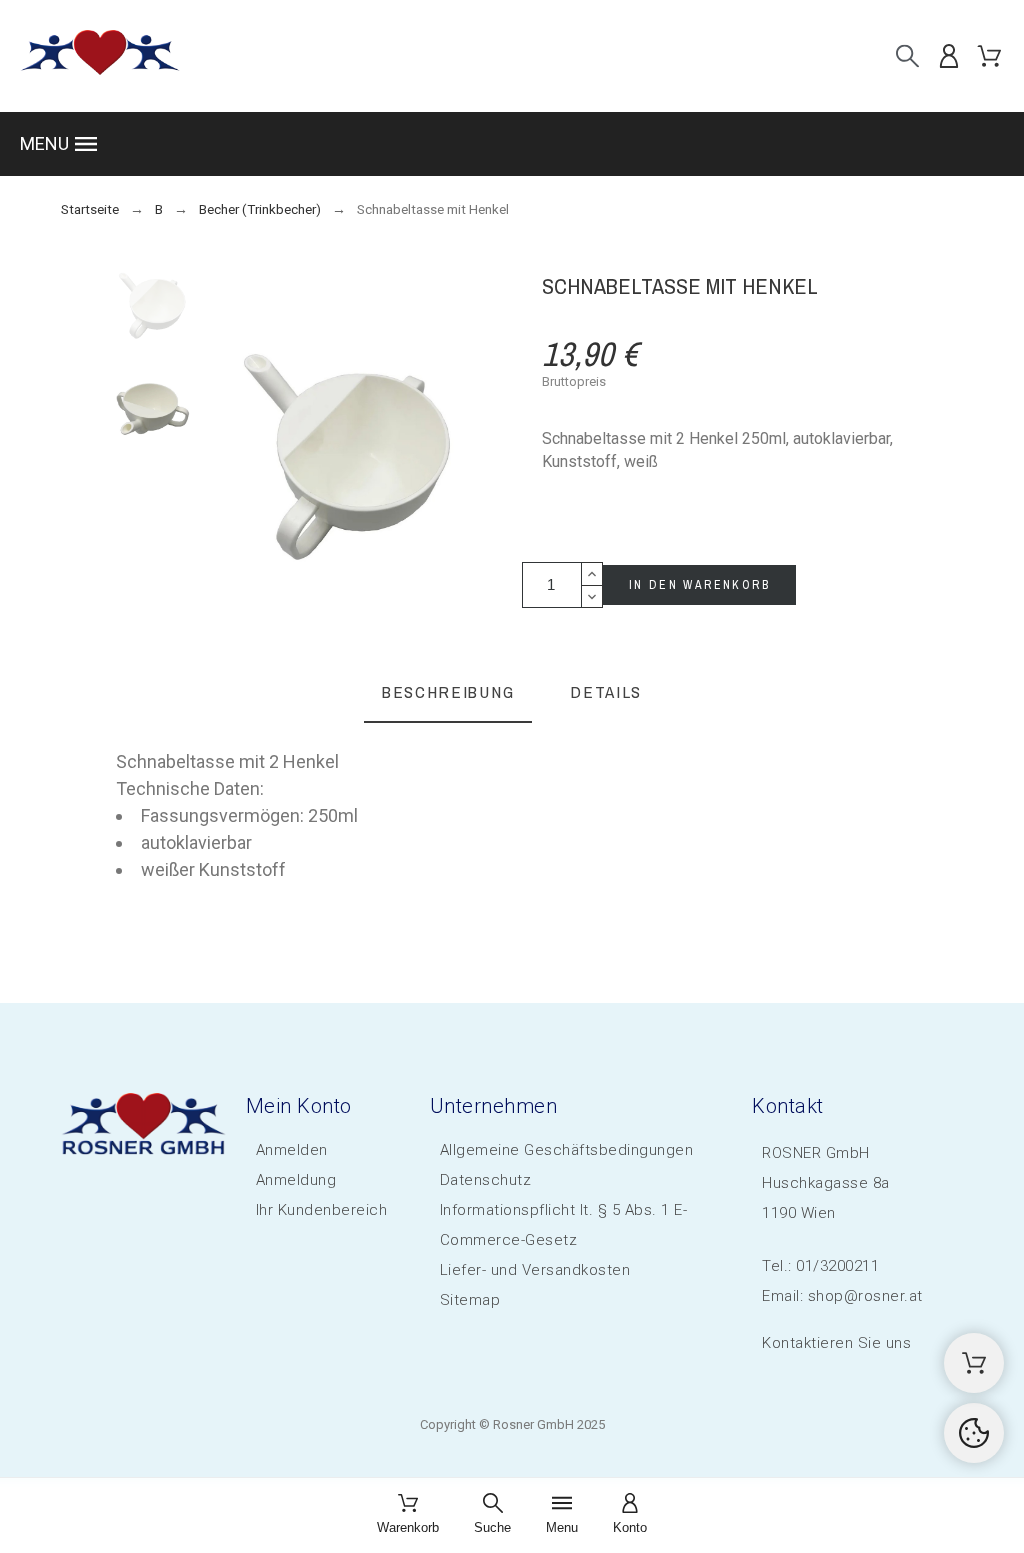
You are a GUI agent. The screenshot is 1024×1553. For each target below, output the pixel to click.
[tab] (448, 693)
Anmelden (292, 1150)
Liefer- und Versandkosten (535, 1270)
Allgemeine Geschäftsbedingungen (567, 1150)
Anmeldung (296, 1180)
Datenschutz (486, 1180)
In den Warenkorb (699, 585)
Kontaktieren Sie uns (836, 1343)
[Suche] (907, 55)
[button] (512, 144)
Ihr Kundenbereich (322, 1210)
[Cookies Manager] (974, 1433)
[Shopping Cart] (974, 1363)
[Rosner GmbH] (100, 56)
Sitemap (470, 1300)
